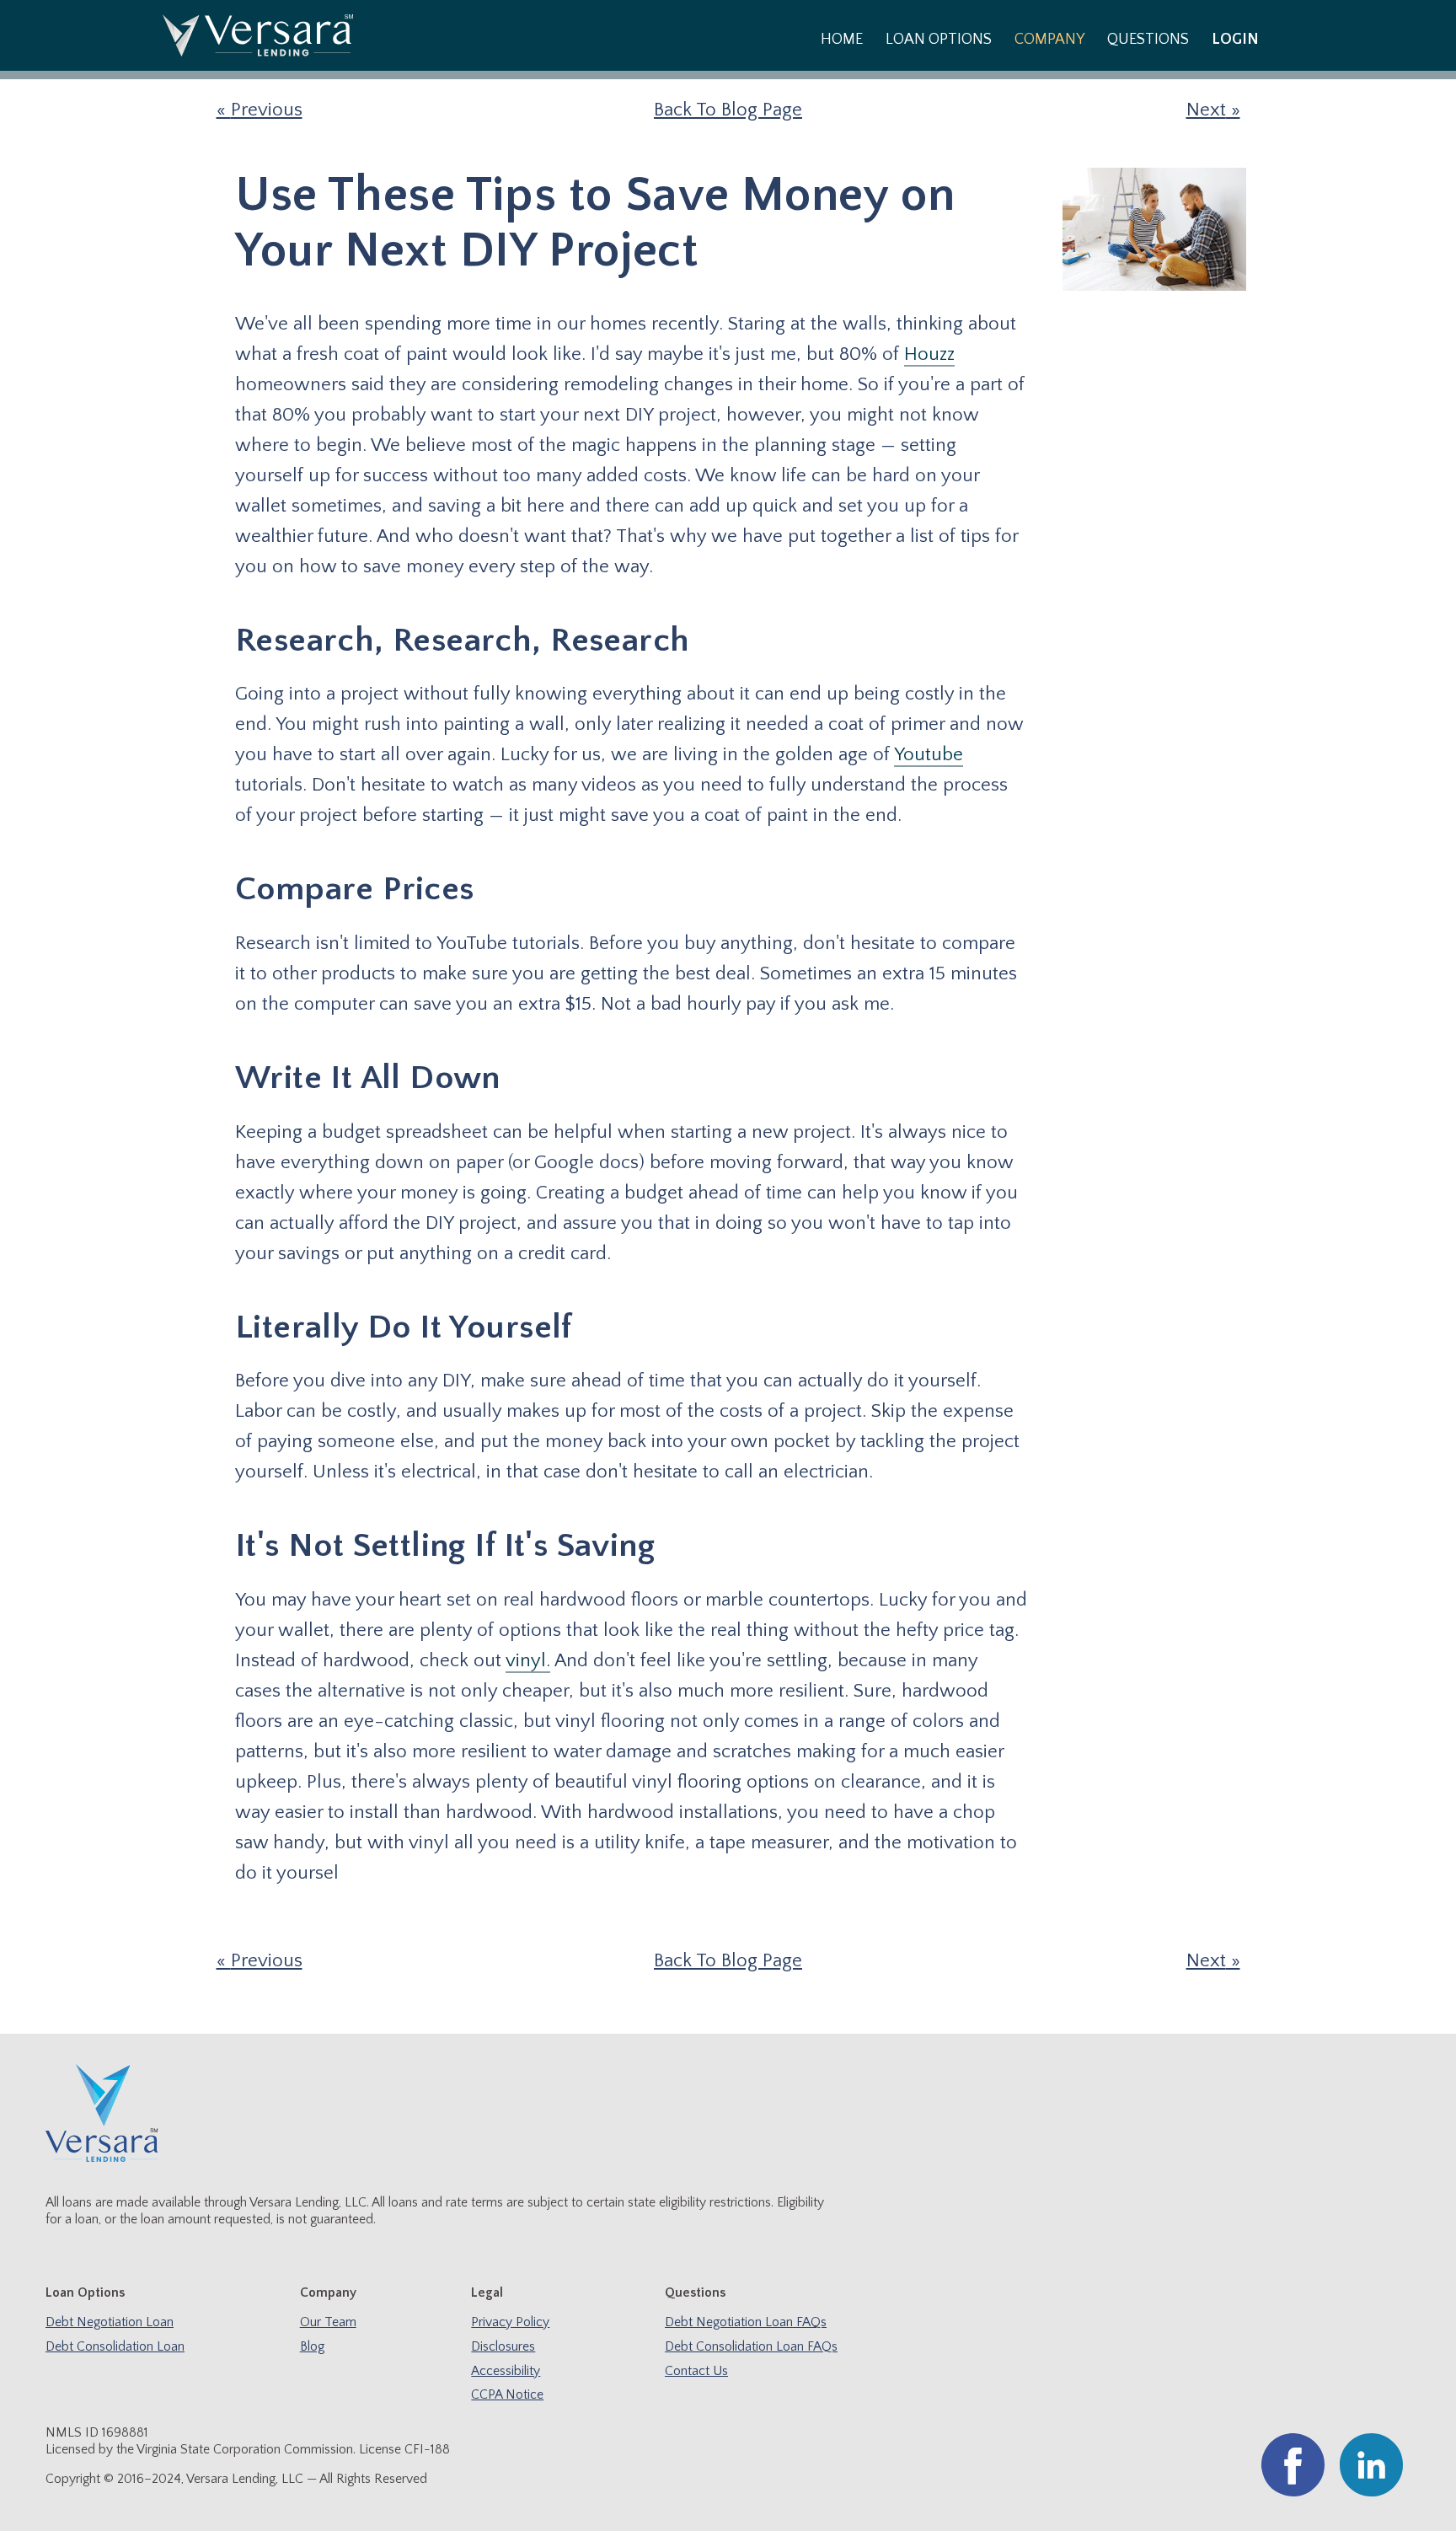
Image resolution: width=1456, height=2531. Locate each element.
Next (1206, 110)
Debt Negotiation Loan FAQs (746, 2322)
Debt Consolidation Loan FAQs (751, 2347)
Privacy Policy (510, 2322)
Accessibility (506, 2371)
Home (842, 40)
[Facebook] (1293, 2493)
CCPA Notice (507, 2395)
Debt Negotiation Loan (110, 2322)
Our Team (328, 2322)
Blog (312, 2347)
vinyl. (528, 1661)
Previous (267, 110)
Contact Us (696, 2371)
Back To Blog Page (728, 110)
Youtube (929, 755)
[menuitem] (841, 39)
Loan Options (939, 40)
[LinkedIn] (1371, 2493)
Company (1049, 40)
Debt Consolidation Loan (115, 2347)
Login (1235, 40)
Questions (1148, 40)
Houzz (929, 354)
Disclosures (503, 2347)
